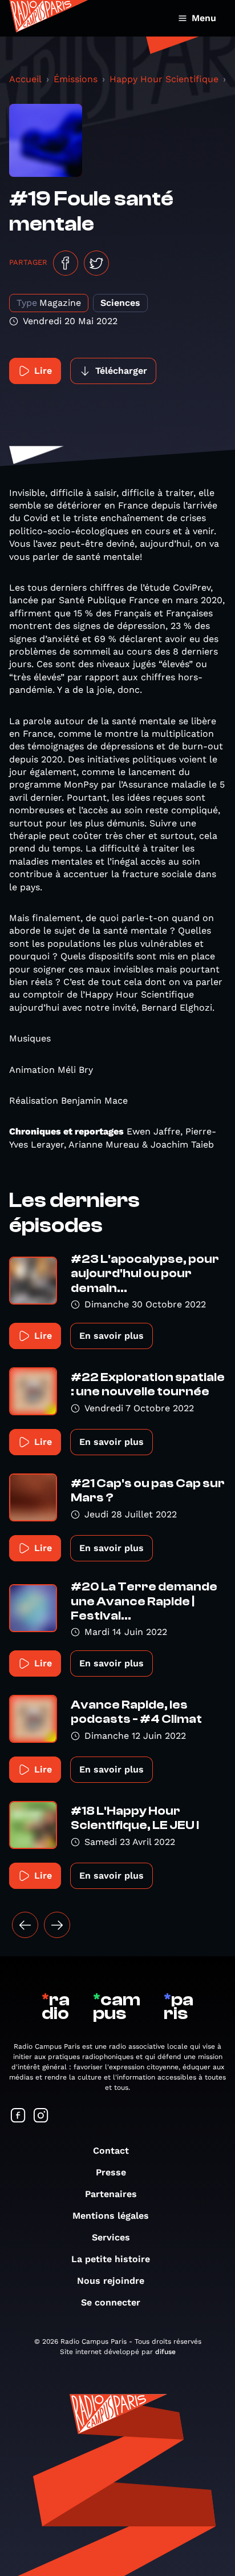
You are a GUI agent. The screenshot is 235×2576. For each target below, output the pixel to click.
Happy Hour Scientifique (164, 79)
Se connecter (111, 2302)
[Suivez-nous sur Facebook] (18, 2116)
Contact (111, 2151)
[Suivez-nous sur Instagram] (41, 2116)
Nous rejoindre (111, 2281)
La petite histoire (111, 2259)
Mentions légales (111, 2216)
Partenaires (111, 2194)
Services (111, 2237)
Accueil (25, 79)
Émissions (76, 79)
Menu (204, 18)
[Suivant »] (57, 1925)
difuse (165, 2352)
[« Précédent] (25, 1925)
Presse (111, 2172)
